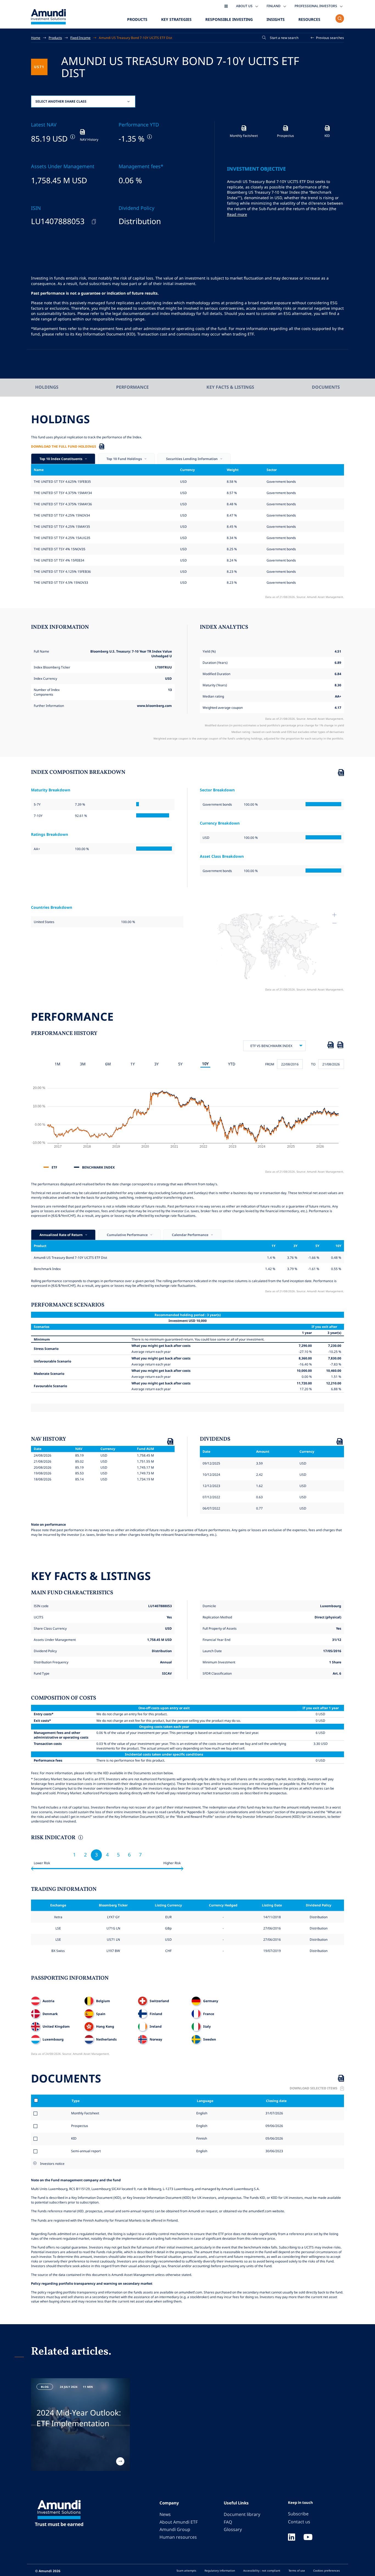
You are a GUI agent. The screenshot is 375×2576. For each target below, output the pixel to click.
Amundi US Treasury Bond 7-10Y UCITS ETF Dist (135, 38)
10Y (205, 1064)
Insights (276, 19)
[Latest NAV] (72, 137)
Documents (326, 387)
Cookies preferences (327, 2571)
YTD (232, 1064)
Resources (309, 19)
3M (83, 1064)
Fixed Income (80, 38)
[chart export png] (340, 1046)
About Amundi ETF (179, 2522)
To (313, 1064)
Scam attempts (186, 2571)
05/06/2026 (274, 2138)
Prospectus (80, 2126)
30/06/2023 (274, 2151)
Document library (242, 2514)
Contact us (299, 2522)
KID (74, 2138)
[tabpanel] (80, 2425)
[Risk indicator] (80, 1838)
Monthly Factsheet (85, 2113)
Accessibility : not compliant (262, 2571)
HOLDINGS (47, 387)
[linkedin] (292, 2538)
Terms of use (297, 2571)
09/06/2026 (274, 2126)
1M (58, 1064)
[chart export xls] (331, 1046)
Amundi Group (175, 2529)
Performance (132, 387)
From (270, 1064)
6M (108, 1064)
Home (36, 38)
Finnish (201, 2138)
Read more (237, 214)
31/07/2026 (274, 2113)
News (165, 2514)
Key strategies (176, 19)
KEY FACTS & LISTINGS (230, 387)
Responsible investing (229, 19)
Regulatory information (220, 2571)
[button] (328, 38)
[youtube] (308, 2538)
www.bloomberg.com (154, 706)
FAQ (228, 2522)
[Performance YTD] (149, 137)
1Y (133, 1064)
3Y (156, 1064)
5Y (180, 1064)
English (201, 2113)
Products (137, 19)
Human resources (178, 2537)
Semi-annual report (86, 2151)
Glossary (233, 2529)
